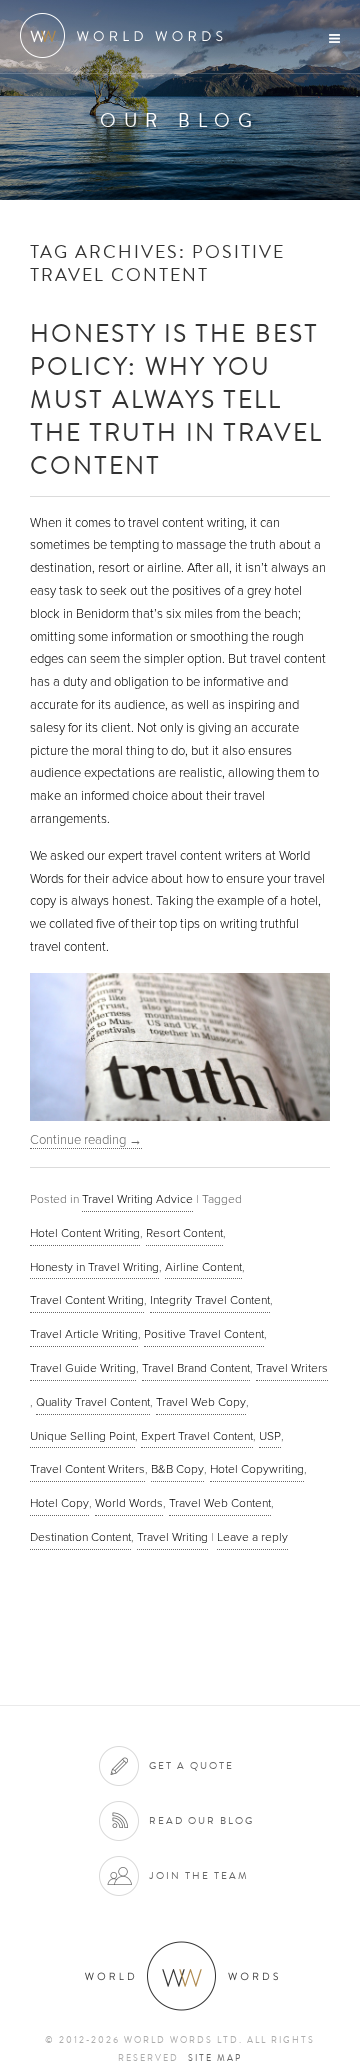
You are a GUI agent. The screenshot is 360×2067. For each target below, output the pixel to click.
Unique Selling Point (82, 1436)
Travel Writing (172, 1537)
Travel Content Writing (87, 1300)
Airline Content (203, 1267)
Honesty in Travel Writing (94, 1267)
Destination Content (80, 1537)
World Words (127, 35)
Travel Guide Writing (83, 1368)
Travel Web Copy (201, 1402)
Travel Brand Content (196, 1368)
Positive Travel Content (204, 1334)
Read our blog (201, 1820)
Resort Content (184, 1233)
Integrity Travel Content (210, 1300)
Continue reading (86, 1140)
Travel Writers (292, 1368)
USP (270, 1436)
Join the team (199, 1875)
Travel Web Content (220, 1503)
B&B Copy (177, 1469)
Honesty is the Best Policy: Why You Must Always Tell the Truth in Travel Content (176, 398)
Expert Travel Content (197, 1436)
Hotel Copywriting (257, 1469)
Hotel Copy (59, 1503)
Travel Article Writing (84, 1334)
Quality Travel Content (93, 1402)
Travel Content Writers (87, 1469)
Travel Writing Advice (137, 1199)
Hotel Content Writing (85, 1233)
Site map (215, 2058)
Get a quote (191, 1765)
